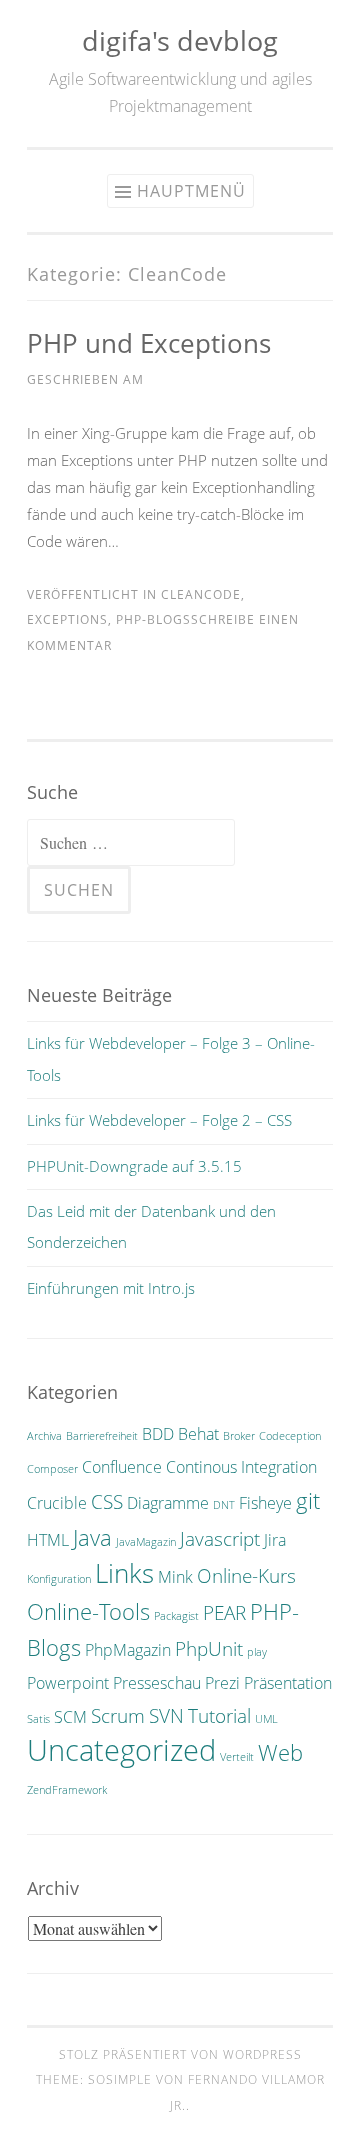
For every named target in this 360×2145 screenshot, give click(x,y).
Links (124, 1573)
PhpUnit (209, 1648)
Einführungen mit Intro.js (111, 1288)
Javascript (220, 1538)
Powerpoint (68, 1683)
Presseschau (157, 1683)
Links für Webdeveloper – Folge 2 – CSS (159, 1120)
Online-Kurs (246, 1575)
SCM (70, 1717)
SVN (166, 1715)
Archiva (44, 1436)
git (308, 1500)
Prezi (222, 1683)
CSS (107, 1501)
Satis (38, 1719)
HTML (48, 1540)
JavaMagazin (146, 1542)
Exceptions (67, 619)
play (257, 1652)
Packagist (176, 1616)
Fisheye (265, 1503)
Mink (175, 1577)
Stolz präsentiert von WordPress (180, 2054)
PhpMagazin (128, 1650)
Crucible (57, 1503)
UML (266, 1719)
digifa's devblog (180, 40)
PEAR (224, 1612)
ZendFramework (67, 1790)
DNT (224, 1505)
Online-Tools (88, 1611)
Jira (275, 1540)
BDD (158, 1434)
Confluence (122, 1467)
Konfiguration (59, 1579)
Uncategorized (121, 1750)
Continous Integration (241, 1467)
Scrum (118, 1715)
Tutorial (219, 1715)
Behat (198, 1434)
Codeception (290, 1436)
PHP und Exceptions (149, 343)
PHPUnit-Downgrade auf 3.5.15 (134, 1166)
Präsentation (288, 1683)
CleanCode (201, 594)
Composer (52, 1469)
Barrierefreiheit (102, 1436)
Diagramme (168, 1503)
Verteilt (237, 1757)
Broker (239, 1436)
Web (280, 1752)
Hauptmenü (191, 191)
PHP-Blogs (153, 619)
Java (92, 1537)
